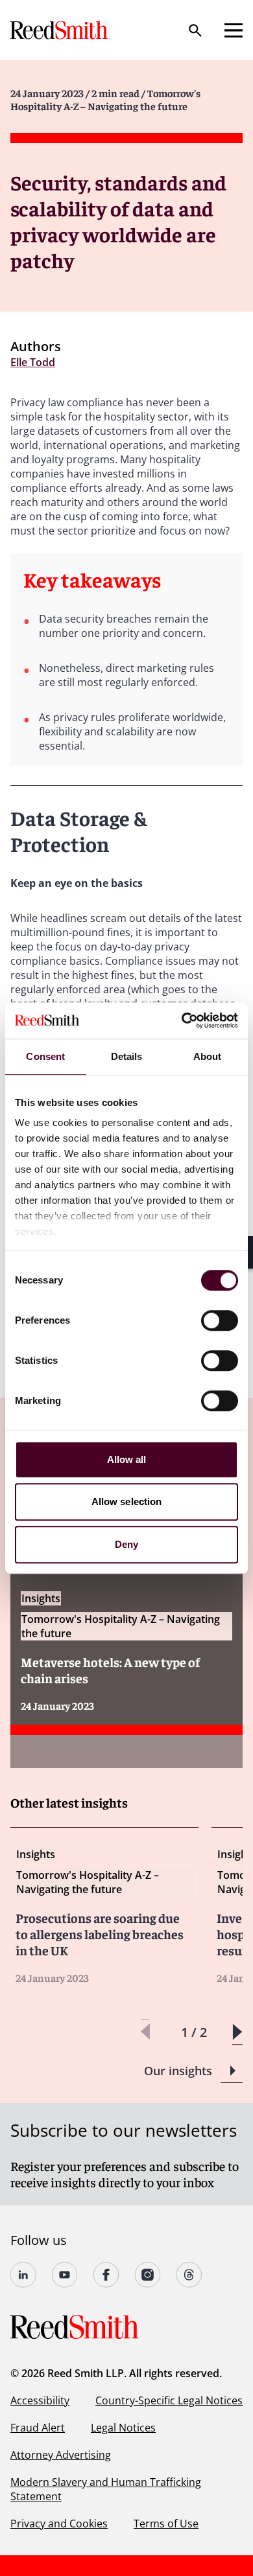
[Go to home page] (60, 30)
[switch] (220, 1320)
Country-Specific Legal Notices (169, 2400)
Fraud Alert (38, 2428)
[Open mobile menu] (234, 30)
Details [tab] (127, 1056)
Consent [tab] (45, 1056)
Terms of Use (166, 2524)
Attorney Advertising (61, 2455)
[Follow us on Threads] (189, 2275)
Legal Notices (123, 2428)
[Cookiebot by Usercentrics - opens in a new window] (182, 1020)
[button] (237, 2032)
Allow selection (127, 1501)
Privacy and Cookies (59, 2524)
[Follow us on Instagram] (148, 2275)
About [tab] (208, 1056)
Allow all (127, 1459)
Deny (126, 1544)
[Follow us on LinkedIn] (23, 2275)
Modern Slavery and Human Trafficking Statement (106, 2489)
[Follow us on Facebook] (106, 2275)
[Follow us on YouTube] (65, 2275)
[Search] (195, 30)
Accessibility (40, 2400)
